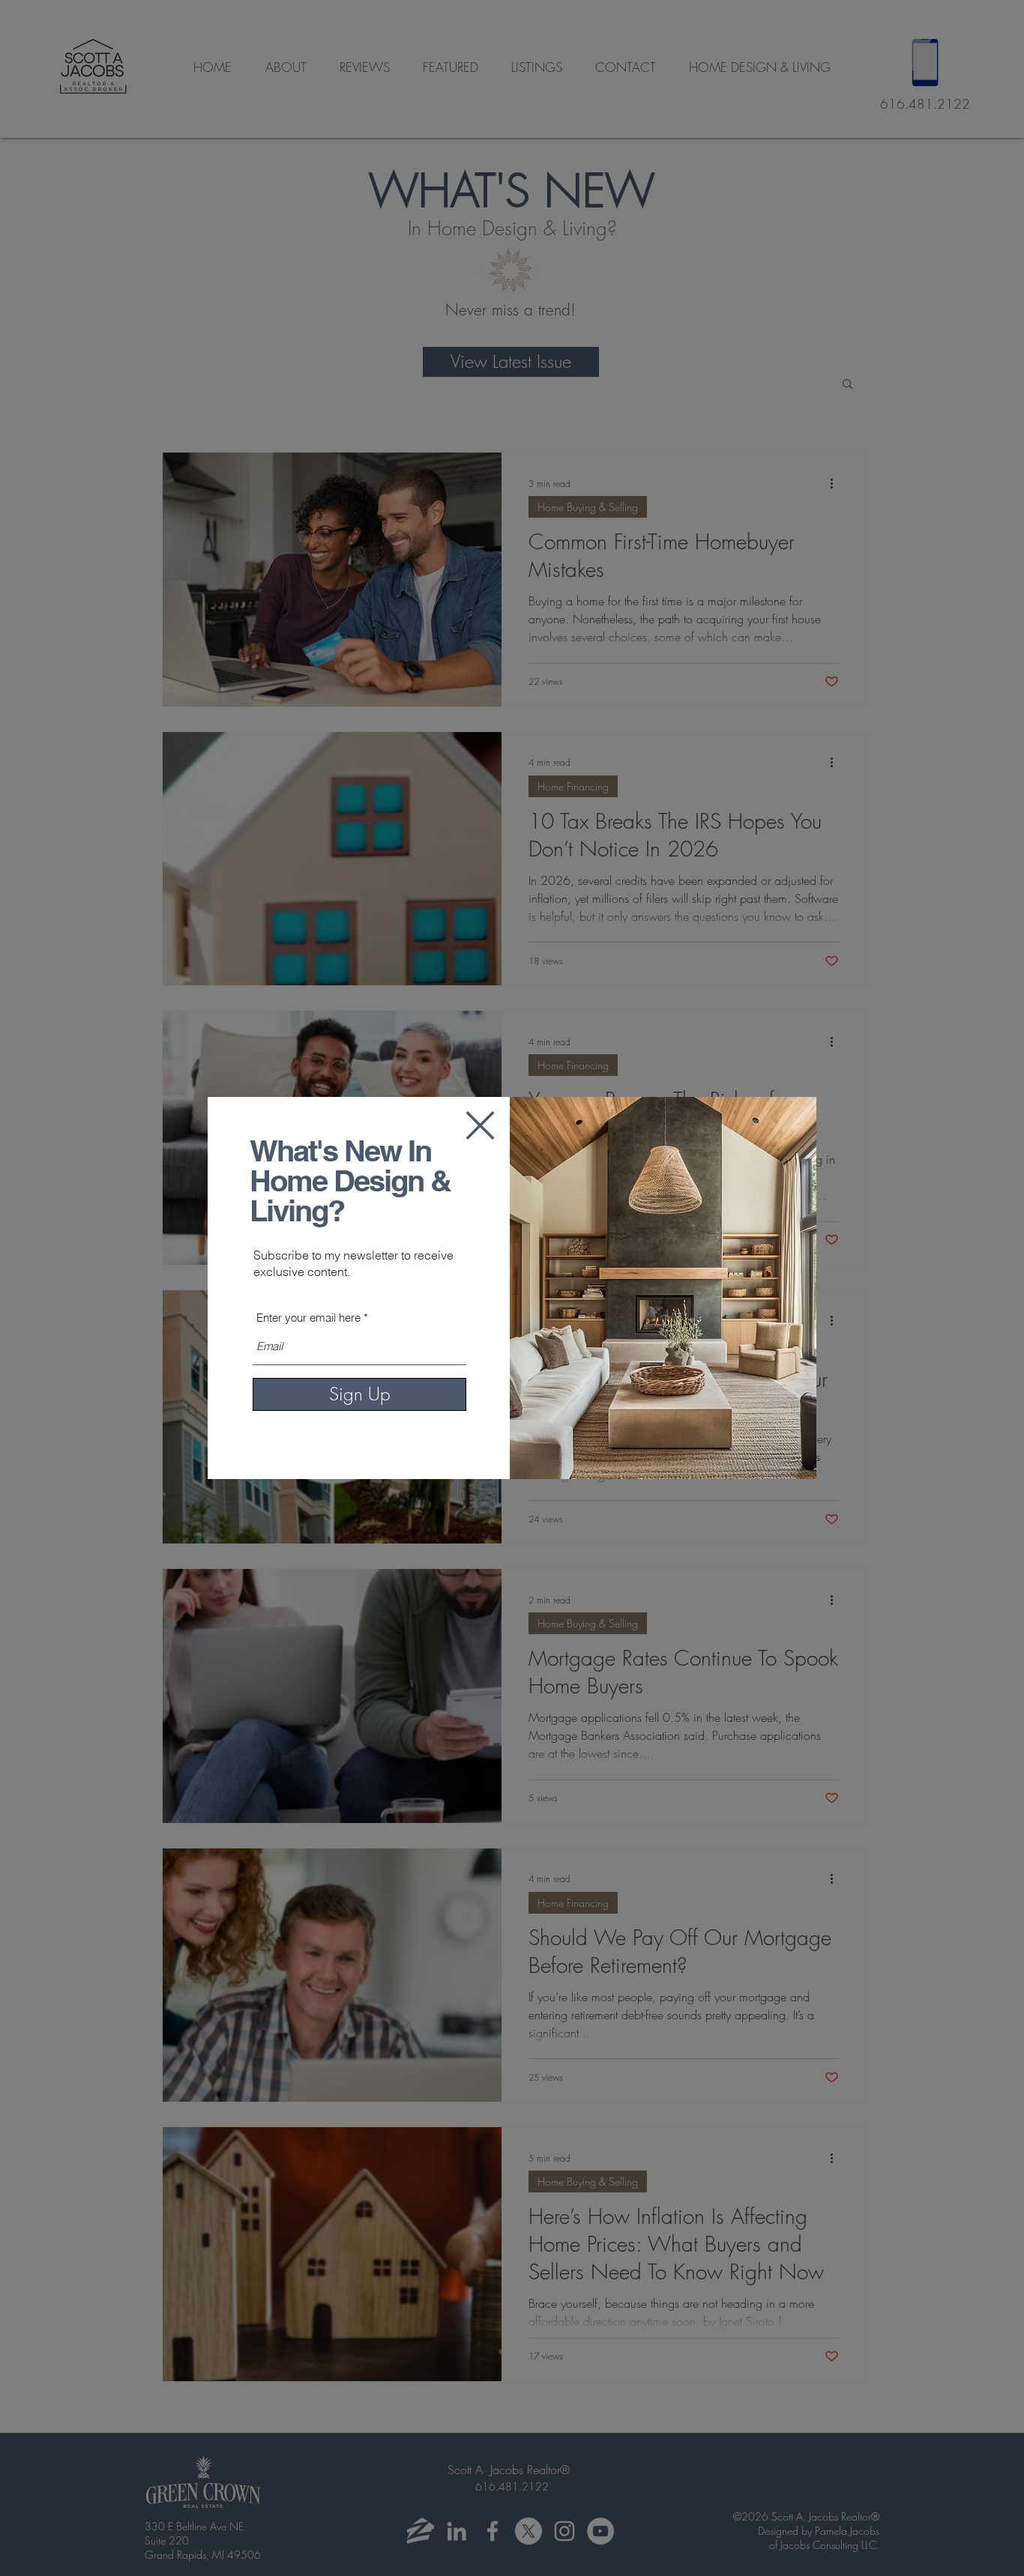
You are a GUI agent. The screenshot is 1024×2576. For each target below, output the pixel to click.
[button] (480, 1125)
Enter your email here (308, 1318)
